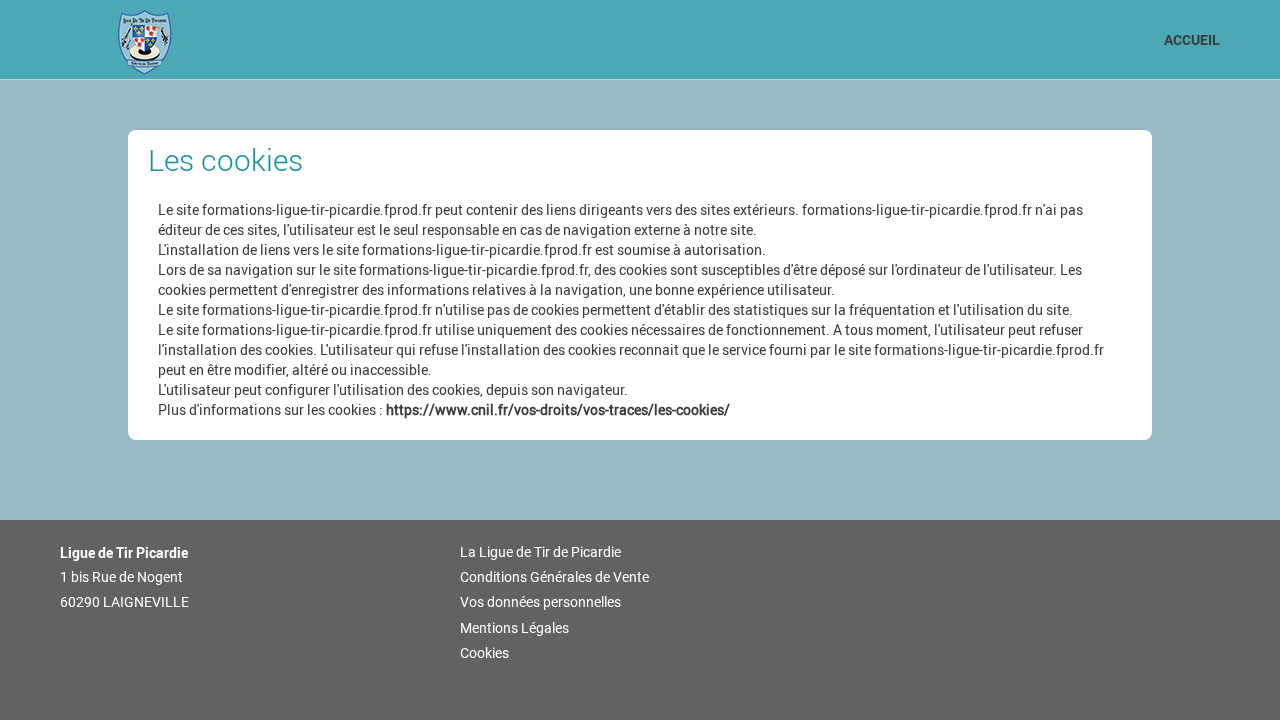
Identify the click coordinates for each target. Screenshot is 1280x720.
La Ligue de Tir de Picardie (540, 552)
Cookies (484, 653)
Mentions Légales (514, 628)
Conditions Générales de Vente (554, 577)
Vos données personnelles (540, 602)
